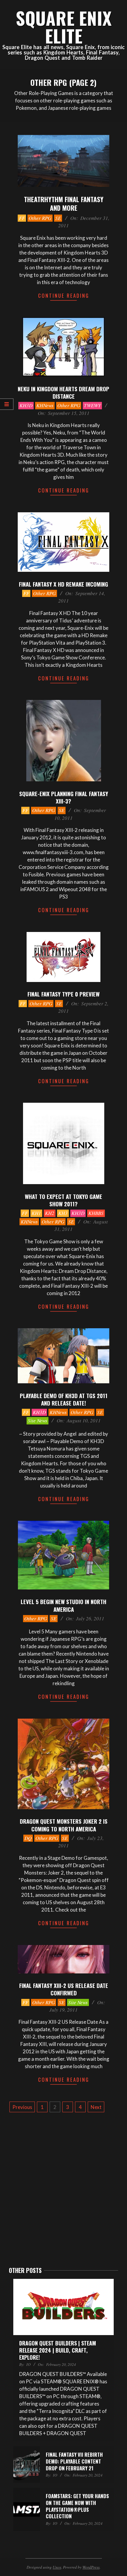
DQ (28, 1838)
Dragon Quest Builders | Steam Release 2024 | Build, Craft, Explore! (58, 2350)
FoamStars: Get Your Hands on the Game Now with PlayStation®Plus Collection (77, 2506)
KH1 (36, 1213)
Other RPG (40, 218)
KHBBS (96, 1213)
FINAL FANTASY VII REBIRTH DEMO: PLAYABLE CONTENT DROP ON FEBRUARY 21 (74, 2461)
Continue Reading (64, 296)
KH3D (26, 405)
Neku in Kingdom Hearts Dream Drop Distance (63, 392)
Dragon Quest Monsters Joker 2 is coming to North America (64, 1825)
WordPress (91, 2567)
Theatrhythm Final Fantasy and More (64, 203)
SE (58, 218)
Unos (57, 2567)
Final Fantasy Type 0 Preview (63, 994)
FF (22, 218)
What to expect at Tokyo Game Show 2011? (63, 1200)
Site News (38, 1420)
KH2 (50, 1213)
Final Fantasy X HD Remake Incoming (63, 584)
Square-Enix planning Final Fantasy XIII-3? (64, 797)
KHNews (45, 405)
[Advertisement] (63, 2189)
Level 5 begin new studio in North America (63, 1605)
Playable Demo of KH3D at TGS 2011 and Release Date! (64, 1399)
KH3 (63, 1213)
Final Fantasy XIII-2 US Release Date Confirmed (64, 1989)
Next (96, 2107)
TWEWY (92, 405)
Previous (22, 2107)
